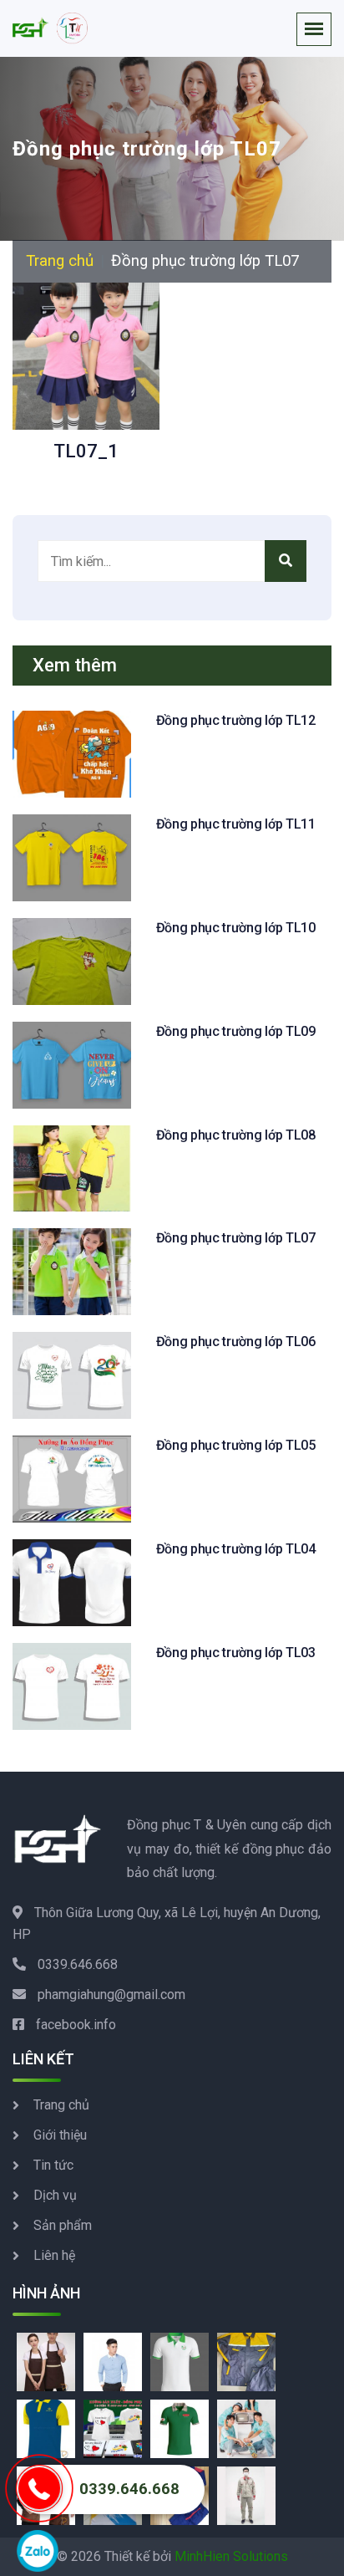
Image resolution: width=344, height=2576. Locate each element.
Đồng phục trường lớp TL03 (236, 1653)
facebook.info (76, 2025)
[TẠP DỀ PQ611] (46, 2361)
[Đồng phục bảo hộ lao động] (246, 2494)
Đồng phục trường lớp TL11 (236, 824)
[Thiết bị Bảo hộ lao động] (246, 2361)
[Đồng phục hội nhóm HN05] (113, 2428)
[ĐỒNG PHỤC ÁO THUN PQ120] (46, 2428)
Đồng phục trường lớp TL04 (236, 1549)
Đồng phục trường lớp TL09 (236, 1031)
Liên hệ (54, 2255)
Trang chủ (60, 261)
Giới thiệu (60, 2135)
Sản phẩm (63, 2225)
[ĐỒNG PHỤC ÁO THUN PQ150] (180, 2428)
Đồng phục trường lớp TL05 (236, 1445)
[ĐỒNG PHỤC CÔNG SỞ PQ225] (113, 2361)
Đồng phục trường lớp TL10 (236, 928)
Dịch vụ (55, 2195)
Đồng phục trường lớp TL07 (236, 1238)
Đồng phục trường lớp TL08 (236, 1135)
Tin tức (53, 2165)
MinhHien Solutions (231, 2556)
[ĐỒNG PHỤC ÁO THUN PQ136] (180, 2361)
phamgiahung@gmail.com (111, 1994)
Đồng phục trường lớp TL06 (236, 1342)
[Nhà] (50, 28)
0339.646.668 (78, 1964)
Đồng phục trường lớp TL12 (236, 720)
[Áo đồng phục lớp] (246, 2428)
